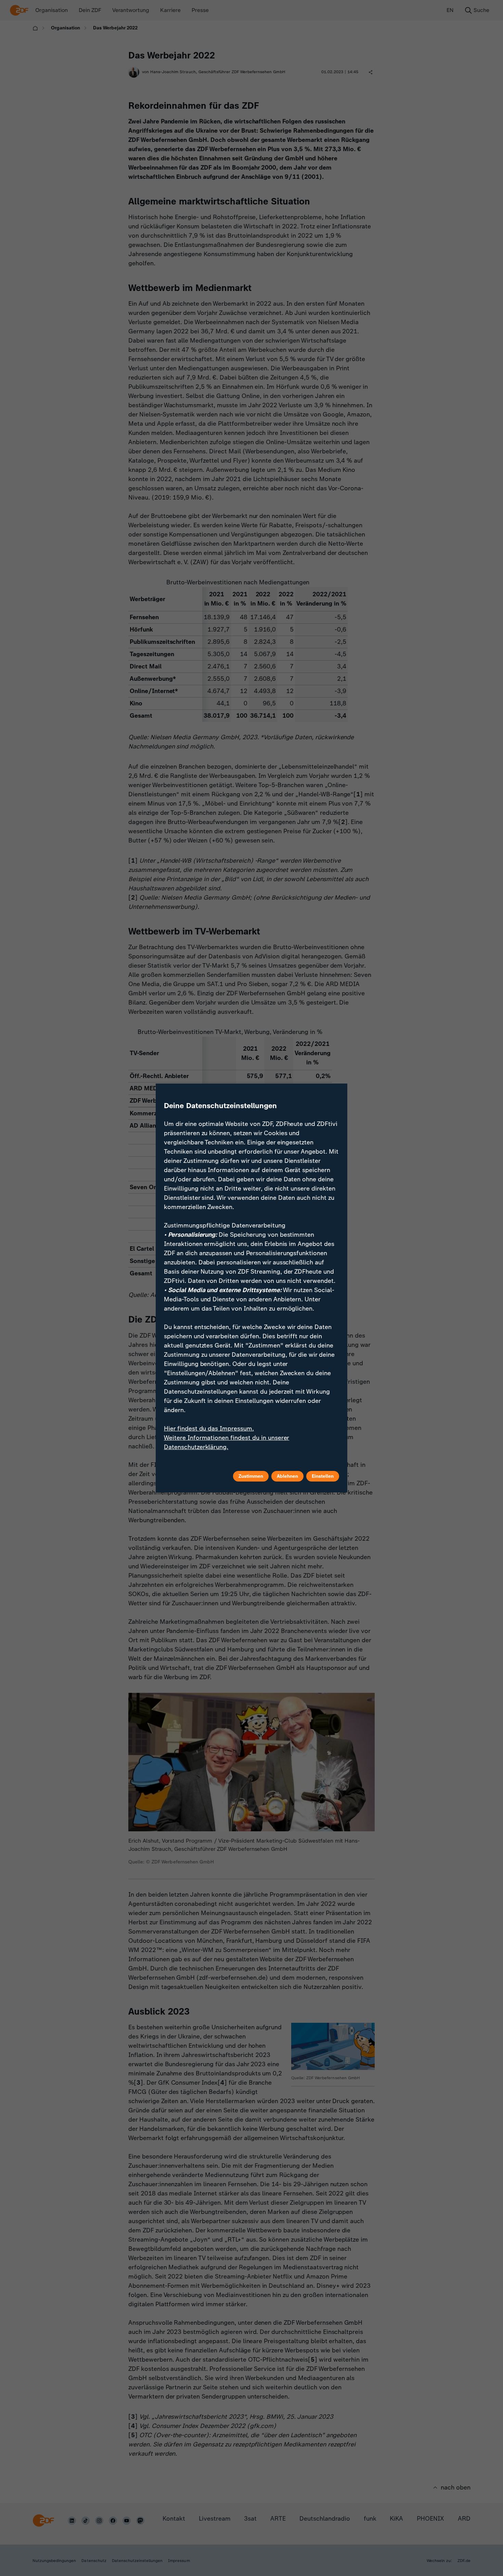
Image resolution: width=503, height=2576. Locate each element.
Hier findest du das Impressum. (209, 1429)
